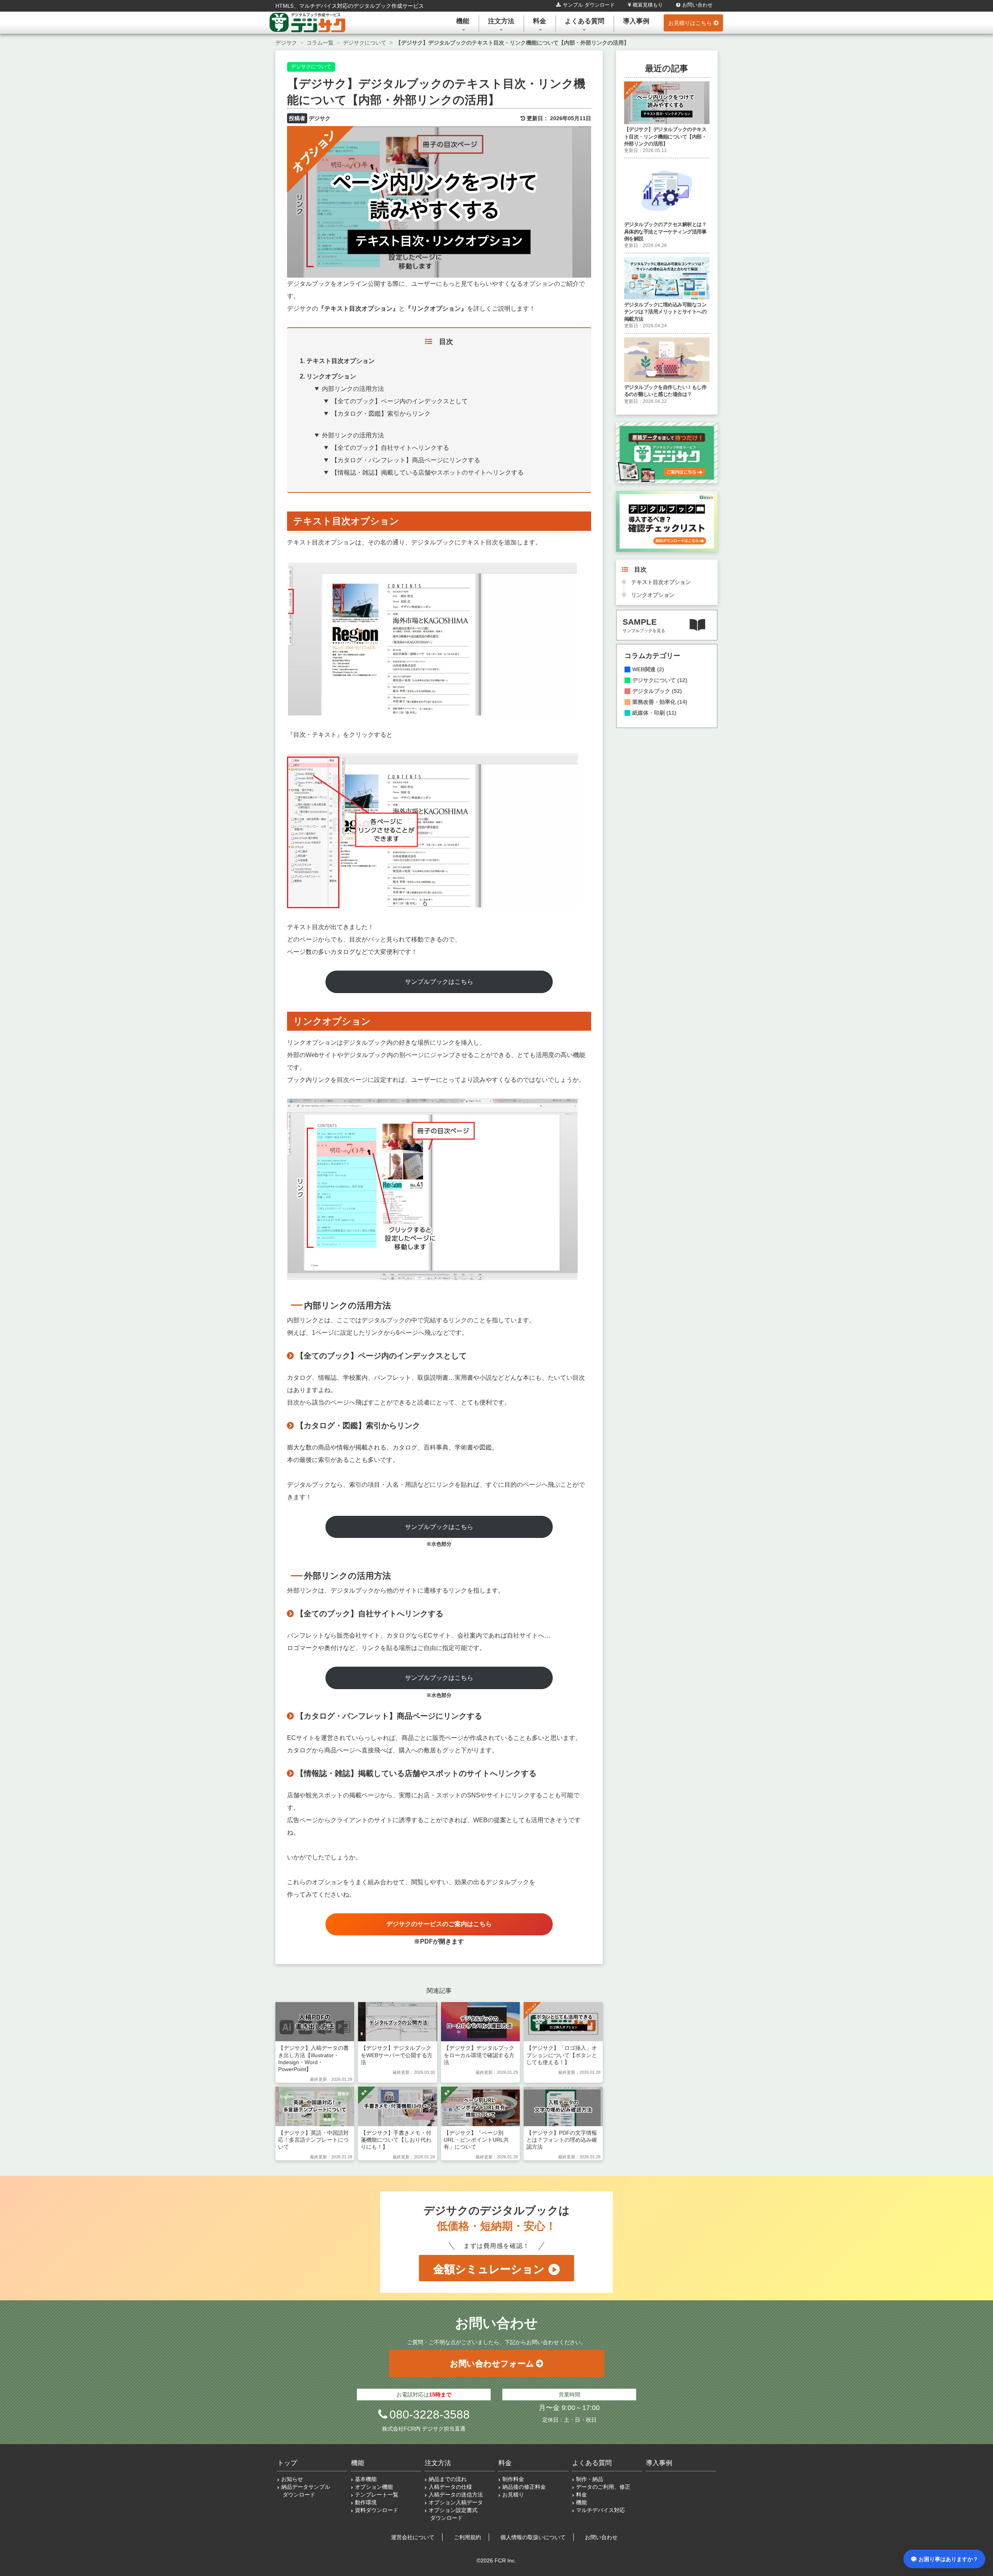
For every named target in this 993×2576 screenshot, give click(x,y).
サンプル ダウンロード (589, 5)
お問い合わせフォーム (492, 2363)
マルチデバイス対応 (600, 2510)
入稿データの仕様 (450, 2487)
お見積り (513, 2495)
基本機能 (366, 2479)
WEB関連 (648, 670)
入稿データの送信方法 (456, 2495)
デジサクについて (311, 67)
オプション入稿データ (456, 2502)
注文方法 (501, 21)
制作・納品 (590, 2479)
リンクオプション (653, 595)
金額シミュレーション (489, 2269)
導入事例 (636, 21)
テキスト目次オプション (661, 582)
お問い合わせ (697, 5)
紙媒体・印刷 (654, 713)
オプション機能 (374, 2487)
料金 (540, 21)
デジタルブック (657, 691)
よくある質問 (585, 21)
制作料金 (513, 2479)
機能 (463, 21)
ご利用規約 (467, 2537)
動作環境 (366, 2502)
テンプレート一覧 (377, 2495)
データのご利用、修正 (603, 2487)
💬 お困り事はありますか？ (944, 2559)
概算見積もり (648, 5)
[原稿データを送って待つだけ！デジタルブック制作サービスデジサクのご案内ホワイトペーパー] (667, 452)
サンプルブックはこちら (439, 982)
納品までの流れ (448, 2479)
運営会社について (413, 2537)
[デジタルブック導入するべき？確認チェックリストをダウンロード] (667, 521)
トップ (287, 2463)
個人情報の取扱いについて (533, 2537)
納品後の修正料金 (524, 2487)
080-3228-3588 (430, 2414)
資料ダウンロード (377, 2510)
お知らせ (292, 2479)
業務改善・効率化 (660, 702)
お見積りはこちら (690, 23)
